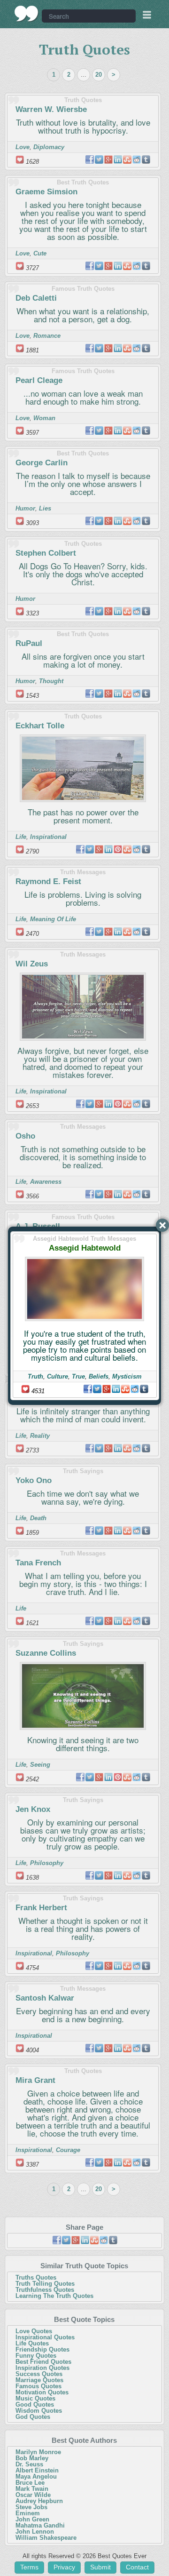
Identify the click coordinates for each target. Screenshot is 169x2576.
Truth (35, 1376)
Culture (58, 1376)
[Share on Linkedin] (116, 1389)
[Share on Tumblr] (144, 1389)
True (78, 1376)
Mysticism (127, 1376)
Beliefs (99, 1376)
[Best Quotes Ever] (27, 14)
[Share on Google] (107, 1389)
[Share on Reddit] (135, 1389)
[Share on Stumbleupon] (125, 1389)
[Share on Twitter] (97, 1389)
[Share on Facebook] (88, 1389)
